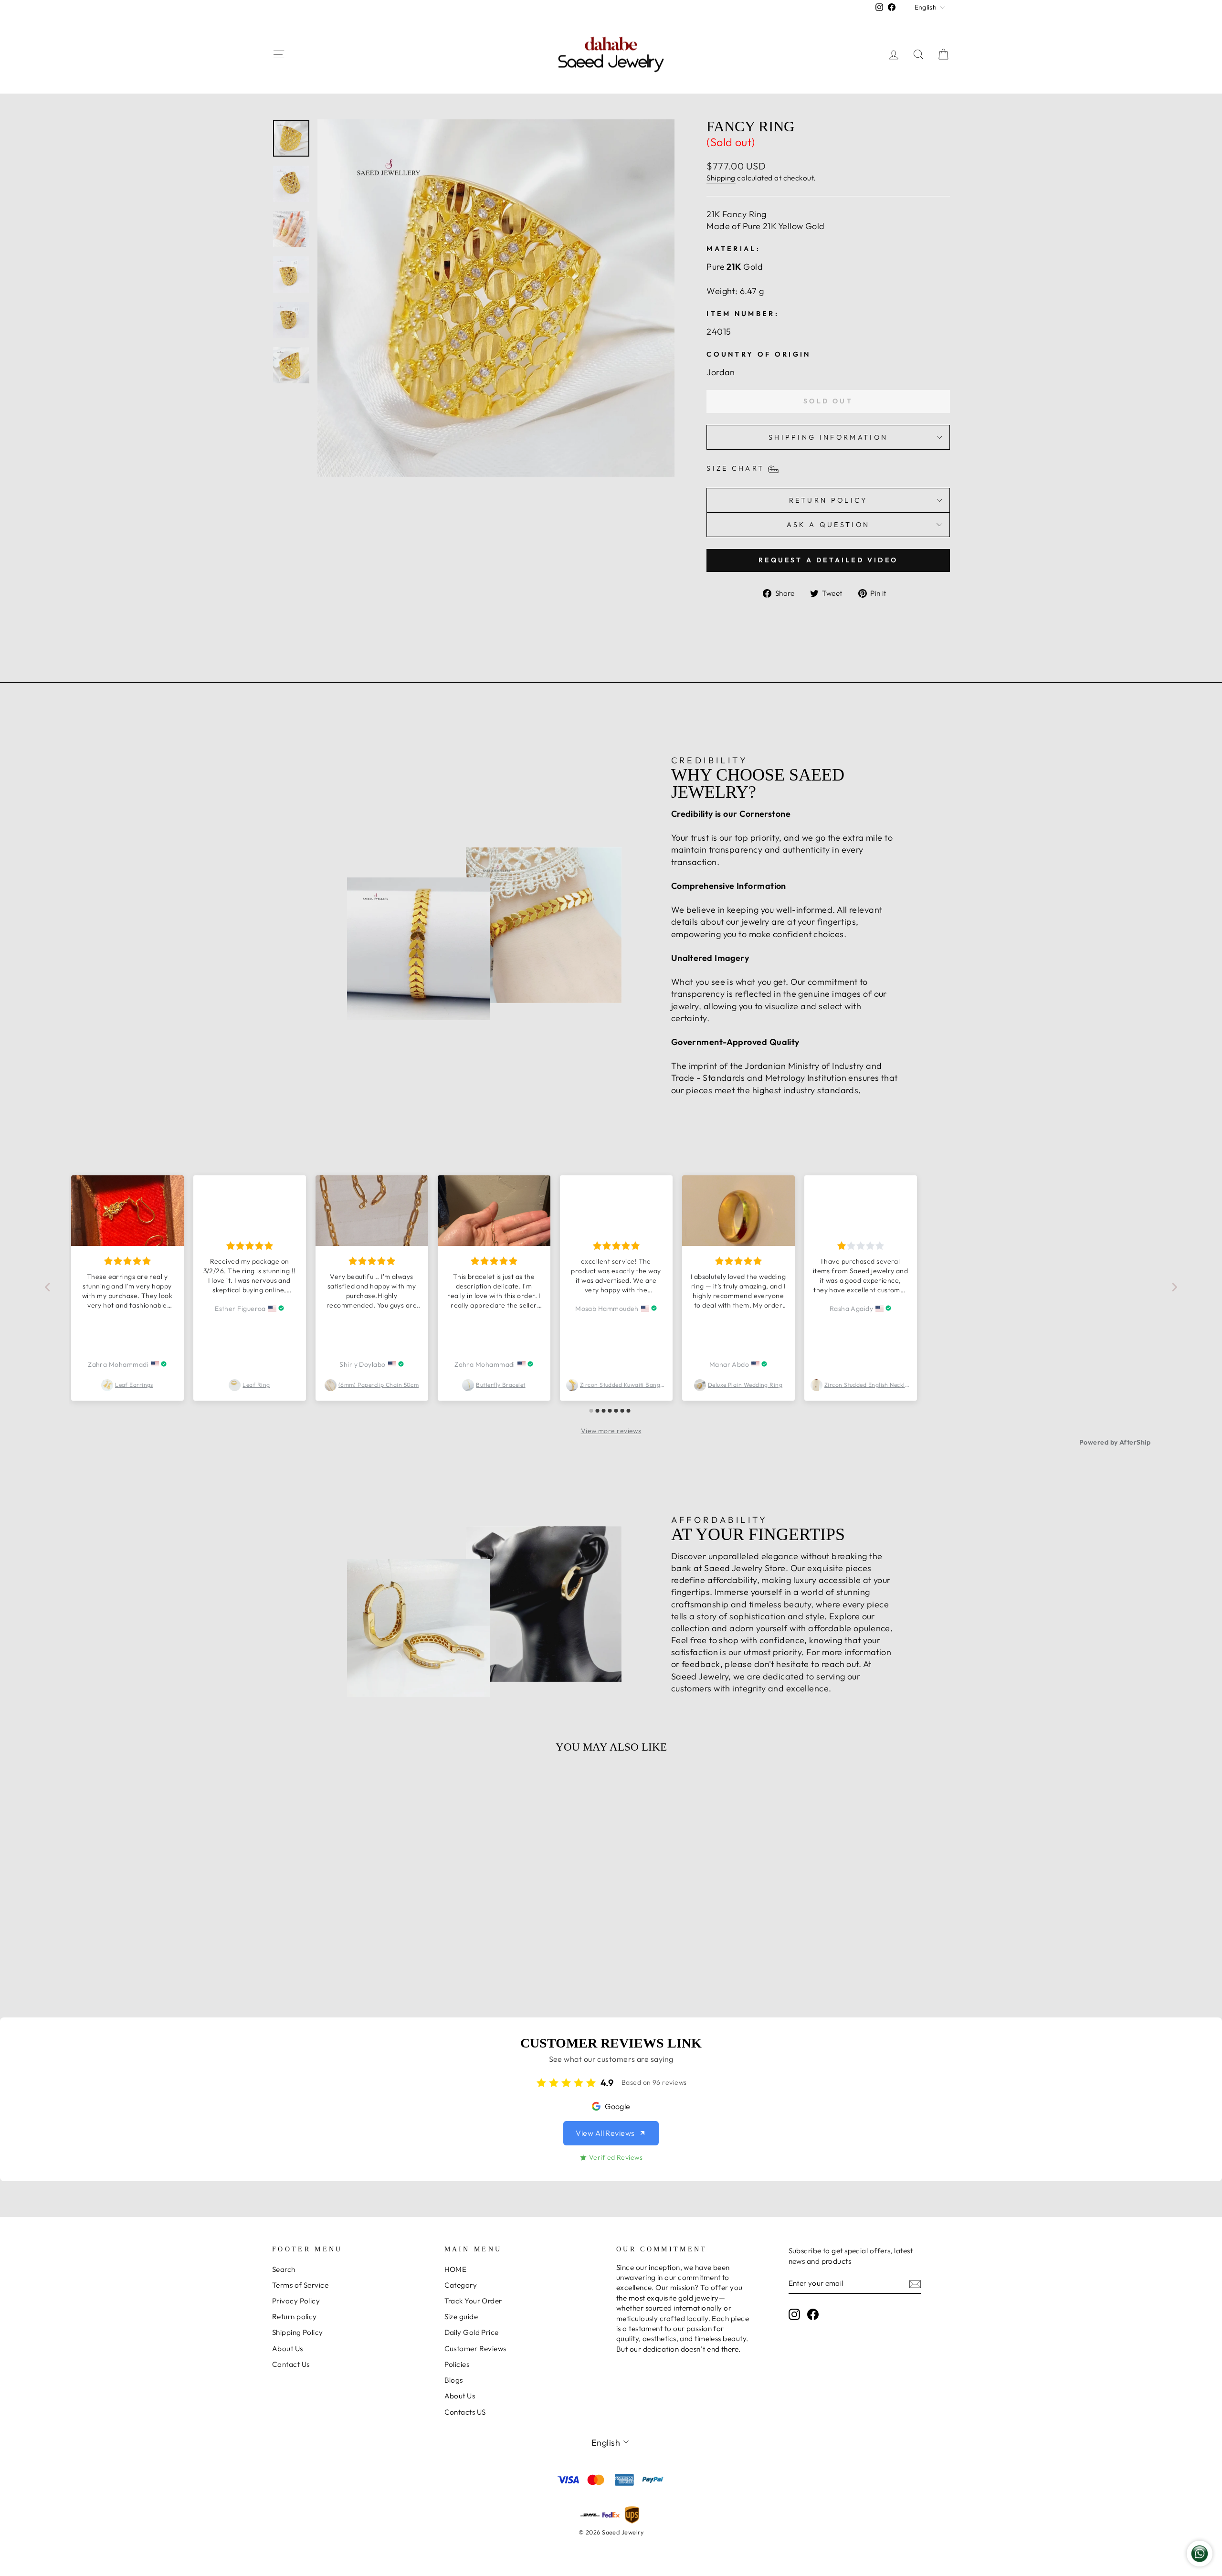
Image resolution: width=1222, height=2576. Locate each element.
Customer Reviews (475, 2349)
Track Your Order (473, 2301)
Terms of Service (300, 2285)
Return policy (295, 2317)
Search (284, 2269)
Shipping (721, 178)
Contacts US (465, 2412)
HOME (456, 2269)
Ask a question (828, 525)
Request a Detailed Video (828, 560)
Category (461, 2285)
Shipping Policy (298, 2332)
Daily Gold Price (472, 2332)
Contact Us (291, 2364)
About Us (288, 2349)
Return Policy (828, 500)
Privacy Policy (296, 2301)
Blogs (454, 2380)
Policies (457, 2364)
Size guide (461, 2317)
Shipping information (828, 437)
